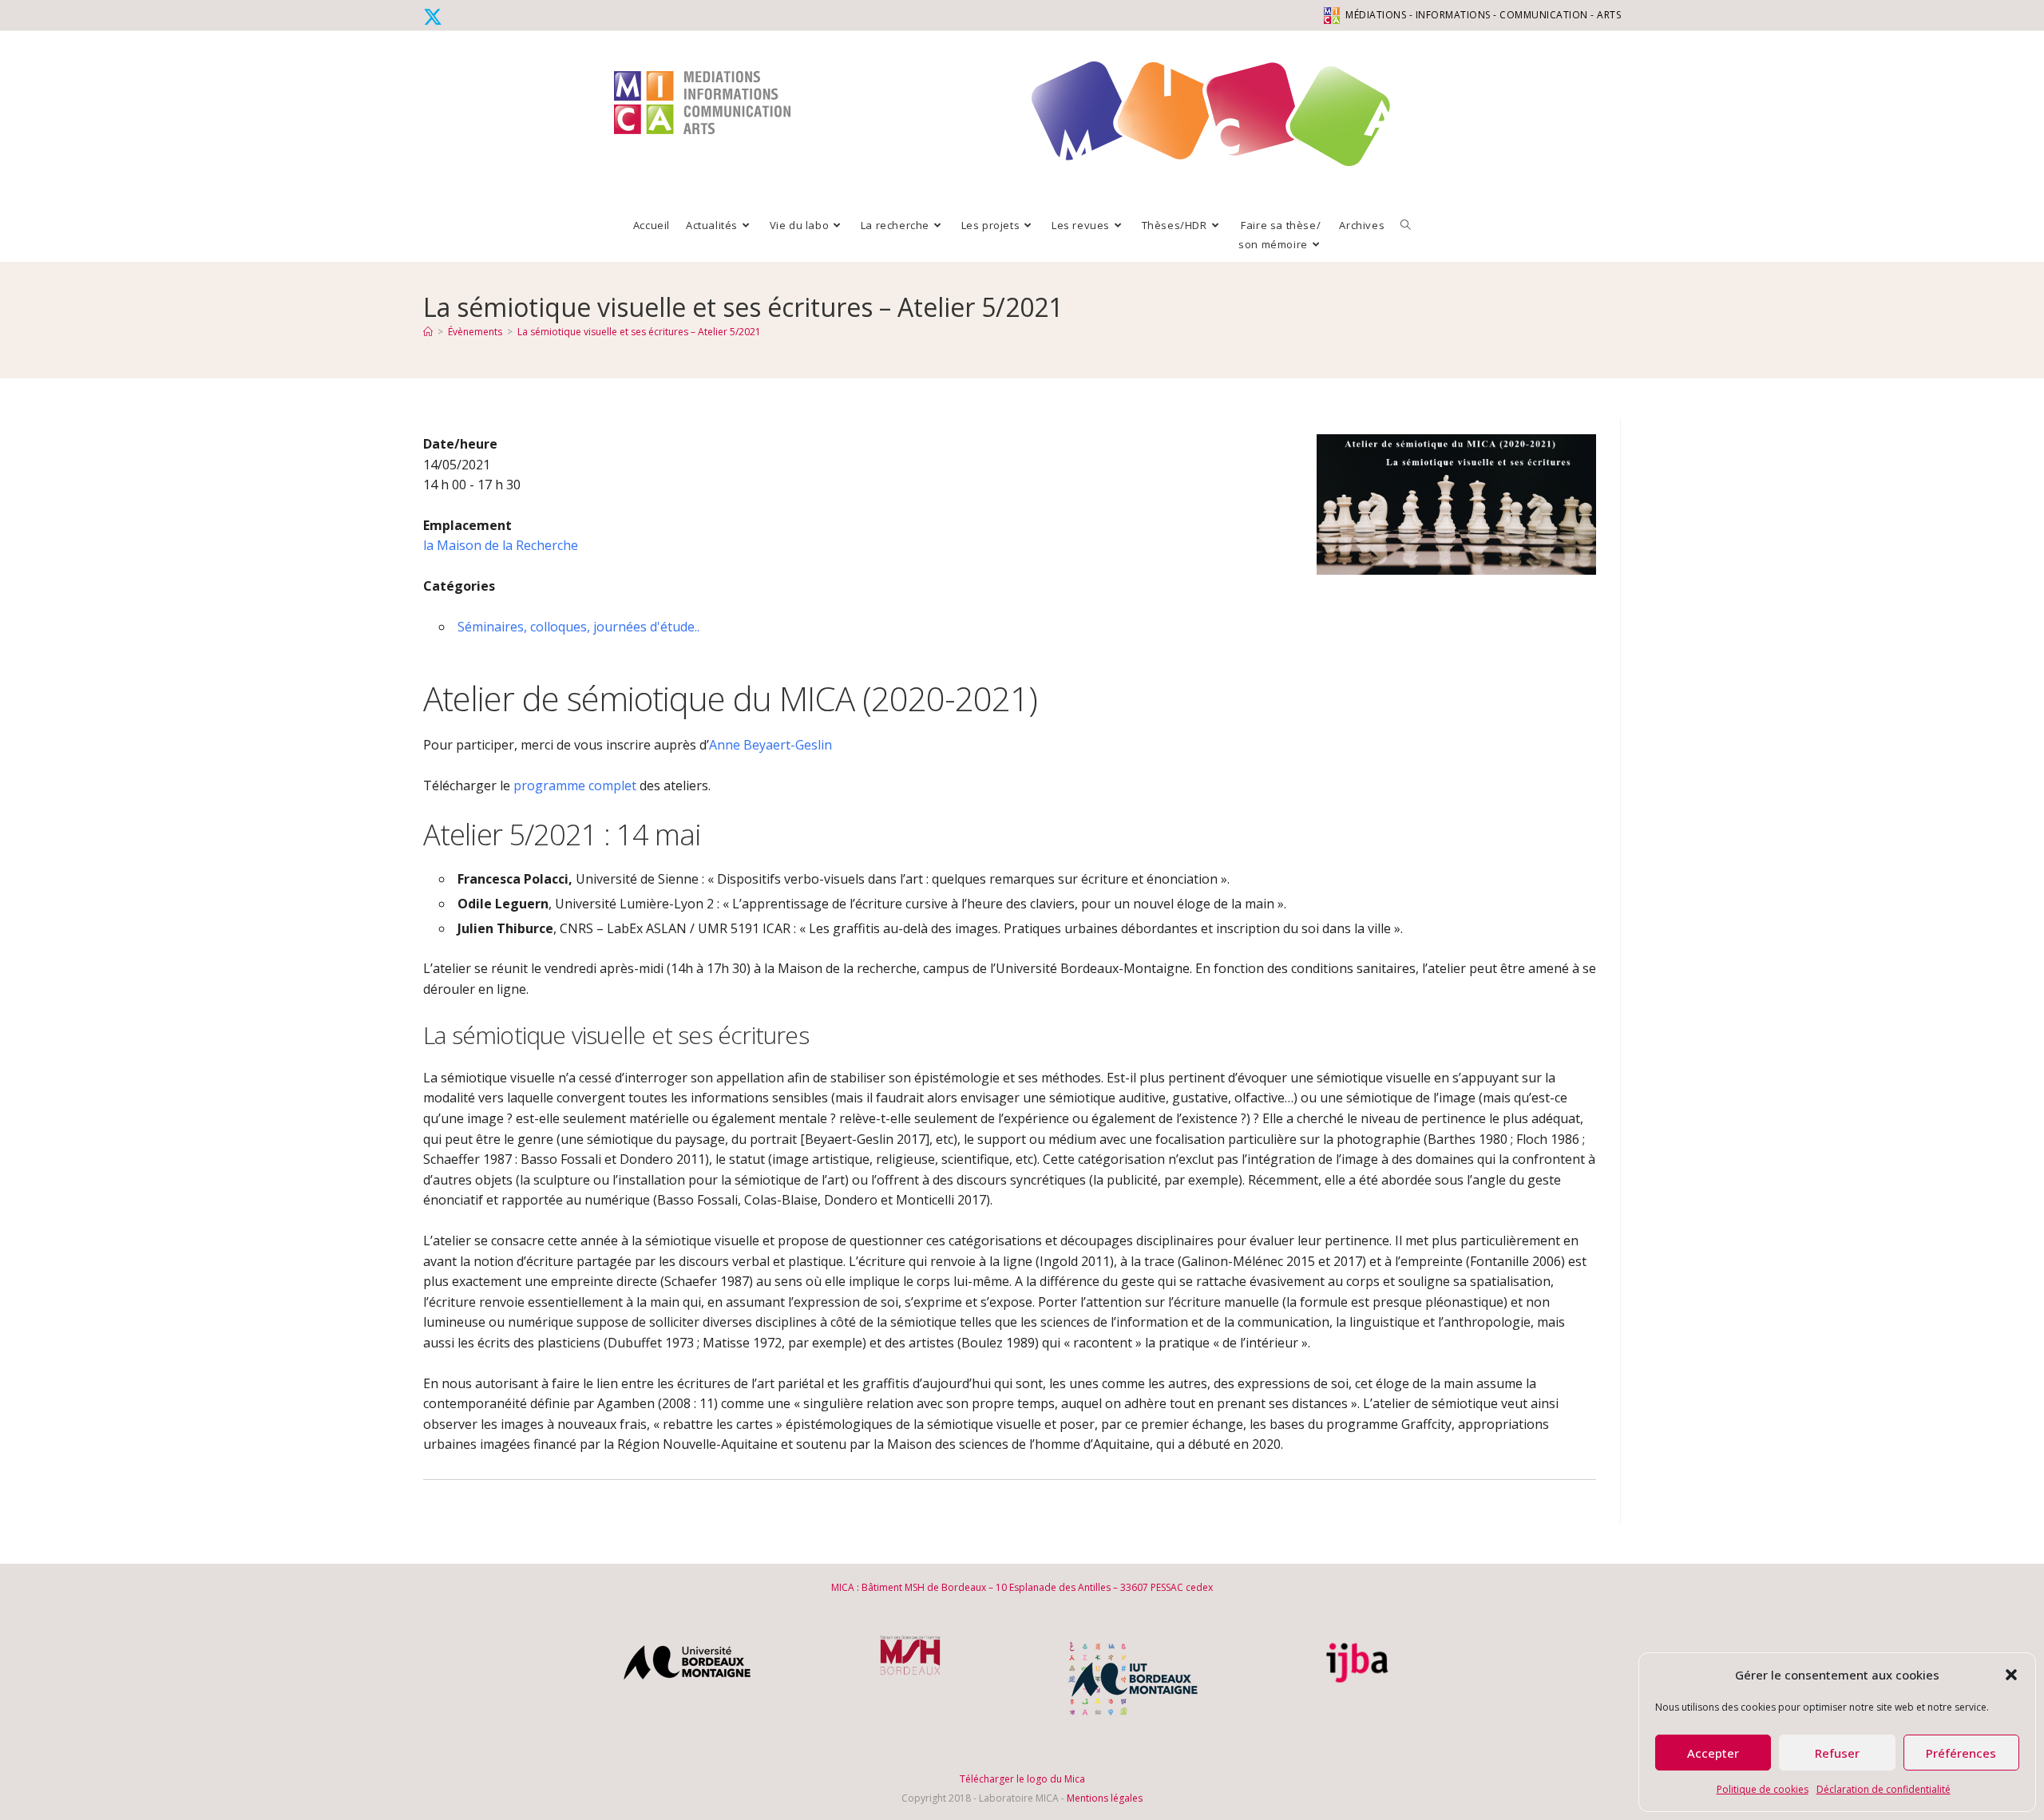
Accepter (1713, 1753)
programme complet (573, 785)
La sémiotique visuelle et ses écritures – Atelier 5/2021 (639, 332)
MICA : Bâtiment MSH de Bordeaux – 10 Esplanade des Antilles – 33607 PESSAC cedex (1022, 1587)
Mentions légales (1105, 1798)
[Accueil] (428, 332)
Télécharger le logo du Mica (1022, 1779)
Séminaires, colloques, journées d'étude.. (578, 627)
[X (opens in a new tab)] (435, 17)
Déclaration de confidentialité (1884, 1789)
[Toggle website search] (1406, 225)
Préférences (1961, 1753)
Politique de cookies (1763, 1789)
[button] (2011, 1675)
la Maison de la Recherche (501, 545)
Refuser (1837, 1753)
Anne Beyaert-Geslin (770, 745)
